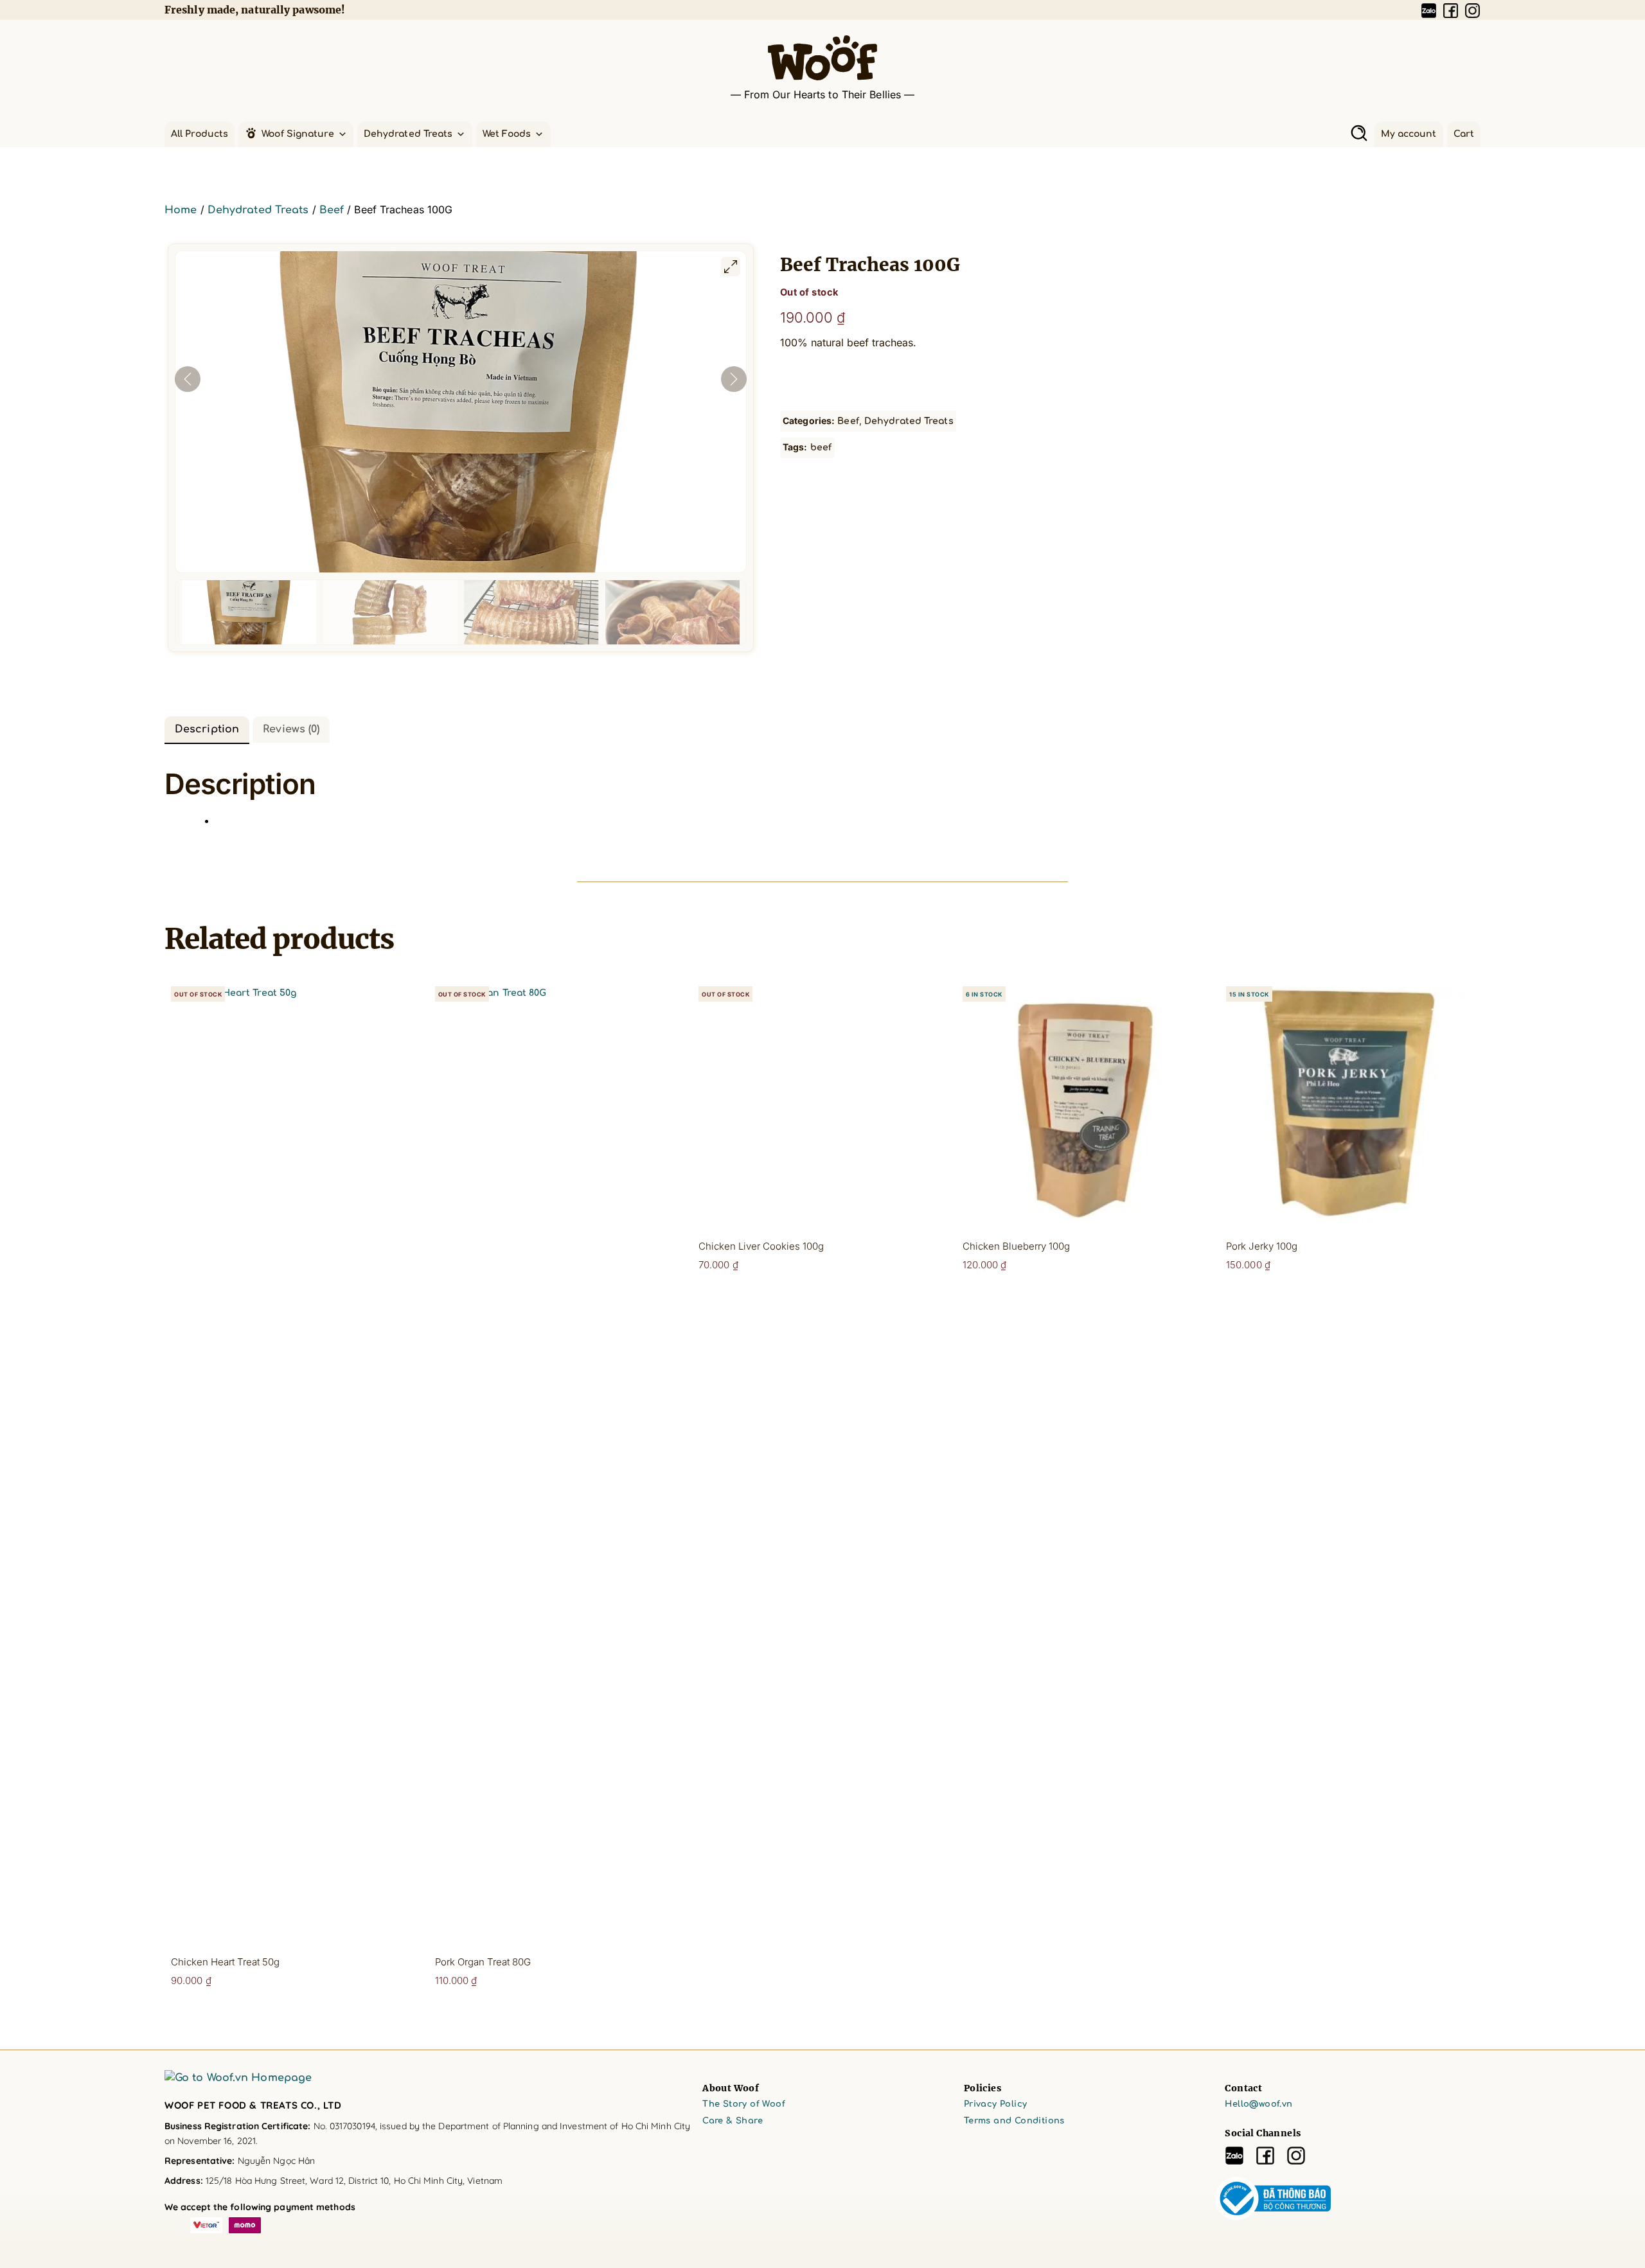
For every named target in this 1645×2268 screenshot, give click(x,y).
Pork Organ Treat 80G (483, 1962)
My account (1409, 134)
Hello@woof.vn (1258, 2104)
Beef (332, 210)
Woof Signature (298, 134)
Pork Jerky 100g (1262, 1246)
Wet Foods (507, 134)
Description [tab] (207, 729)
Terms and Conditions (1014, 2121)
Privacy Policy (996, 2104)
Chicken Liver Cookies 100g (761, 1246)
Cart (1464, 134)
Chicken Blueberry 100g (1016, 1246)
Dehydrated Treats (408, 134)
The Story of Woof (744, 2104)
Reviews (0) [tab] (291, 729)
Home (181, 210)
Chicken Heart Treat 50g (225, 1962)
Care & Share (733, 2121)
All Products (200, 134)
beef (821, 447)
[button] (1359, 133)
